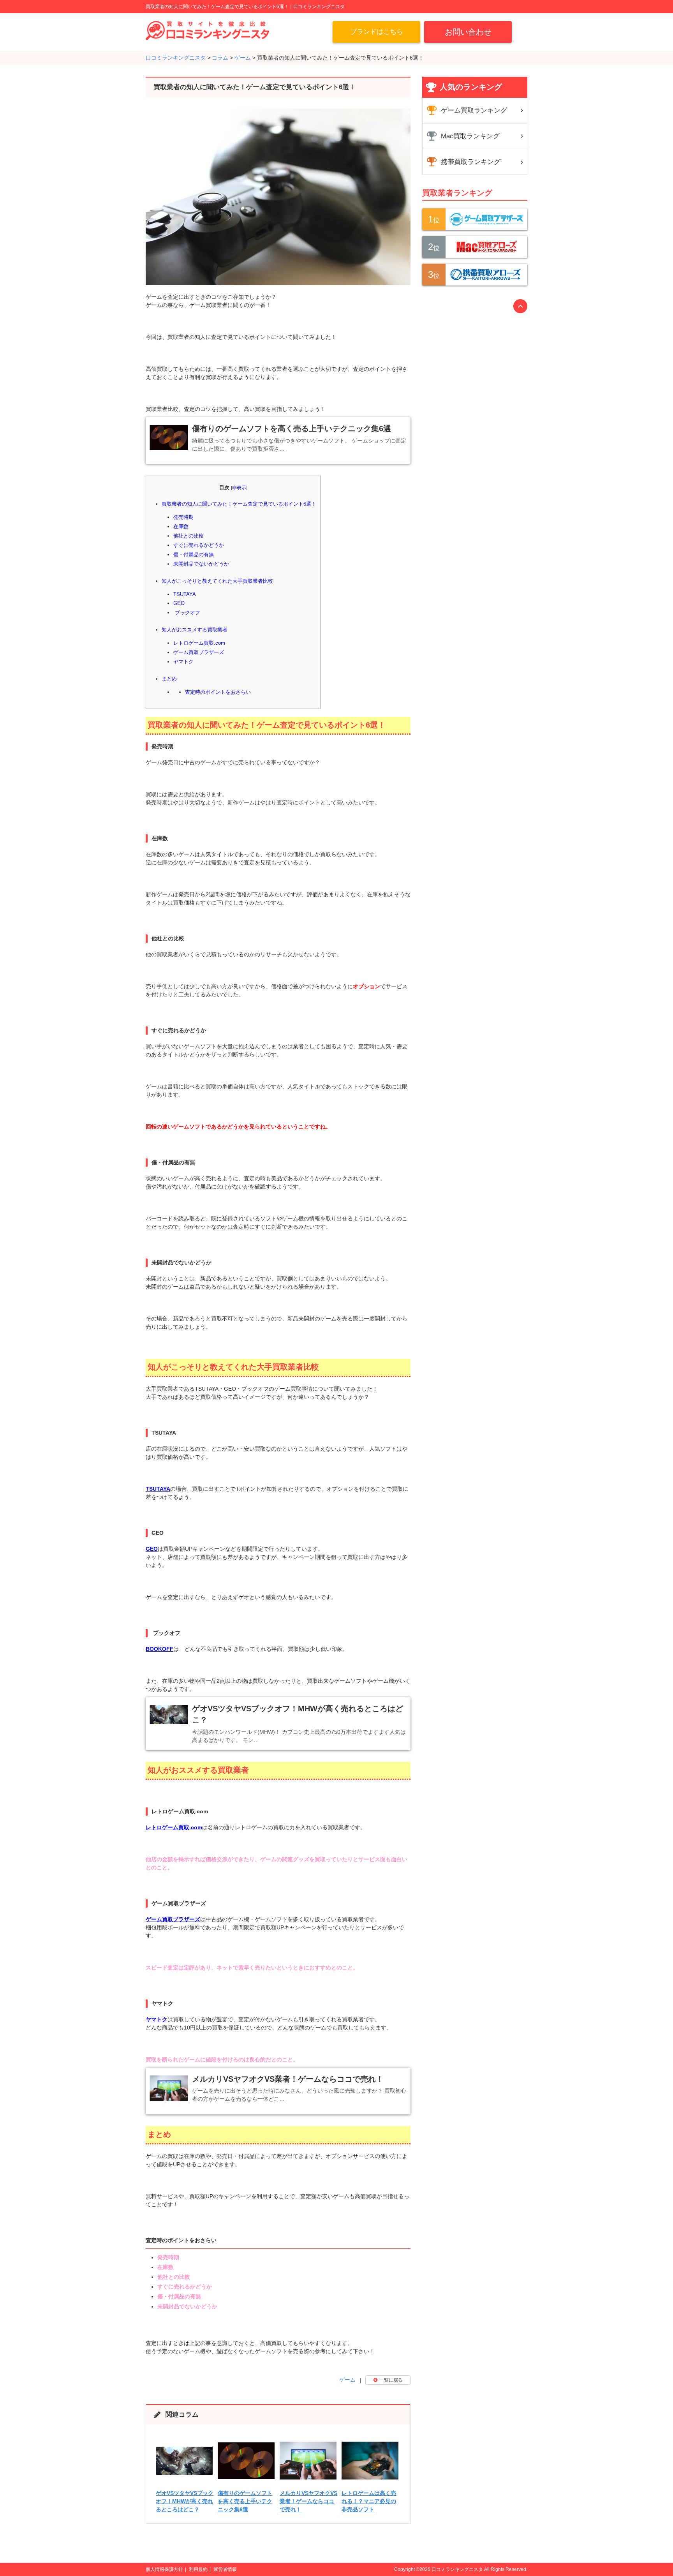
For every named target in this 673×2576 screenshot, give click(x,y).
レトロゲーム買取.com (199, 643)
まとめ (169, 679)
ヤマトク (183, 662)
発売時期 (183, 517)
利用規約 (198, 2569)
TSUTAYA (185, 594)
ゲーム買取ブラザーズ (199, 652)
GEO (179, 603)
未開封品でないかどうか (201, 564)
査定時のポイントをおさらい (218, 692)
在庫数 (181, 526)
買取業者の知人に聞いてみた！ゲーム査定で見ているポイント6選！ (239, 504)
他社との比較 (189, 536)
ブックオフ (187, 613)
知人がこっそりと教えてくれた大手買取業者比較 (217, 581)
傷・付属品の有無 (194, 555)
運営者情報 (225, 2569)
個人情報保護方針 (164, 2569)
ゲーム (347, 2380)
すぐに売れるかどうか (199, 545)
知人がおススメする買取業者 (195, 630)
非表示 (239, 488)
